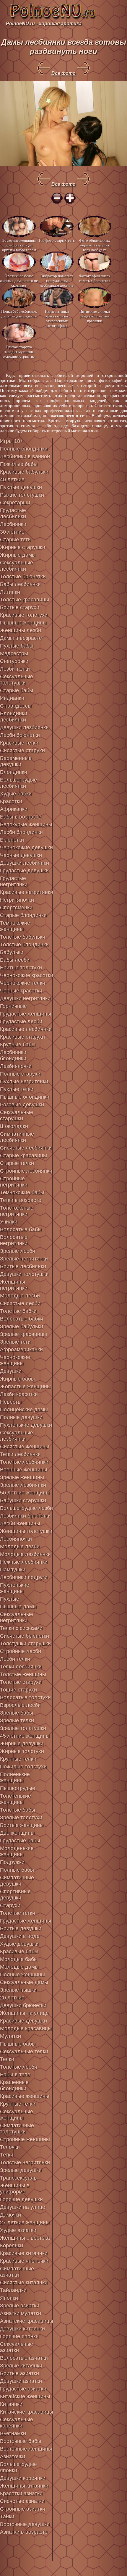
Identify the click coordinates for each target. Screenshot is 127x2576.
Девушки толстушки (24, 1274)
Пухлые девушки (21, 487)
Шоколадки (14, 1126)
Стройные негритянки (14, 1182)
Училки (9, 1222)
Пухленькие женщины (15, 1588)
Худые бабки (16, 794)
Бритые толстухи (21, 968)
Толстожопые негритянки (17, 1211)
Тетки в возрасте (21, 1200)
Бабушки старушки (23, 1500)
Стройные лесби (21, 1651)
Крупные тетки (18, 2104)
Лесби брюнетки (20, 735)
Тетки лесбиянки (20, 1454)
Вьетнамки (13, 2433)
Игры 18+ (12, 441)
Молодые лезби (20, 1547)
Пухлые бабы (17, 646)
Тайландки (13, 2290)
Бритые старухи (20, 607)
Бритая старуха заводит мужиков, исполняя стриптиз (19, 351)
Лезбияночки (16, 1066)
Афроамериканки (21, 1350)
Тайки (7, 2517)
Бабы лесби (15, 960)
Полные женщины (22, 1975)
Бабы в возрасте (21, 817)
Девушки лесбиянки (25, 863)
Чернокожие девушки (26, 848)
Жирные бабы (17, 1379)
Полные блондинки (24, 449)
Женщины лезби (21, 630)
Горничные (13, 1006)
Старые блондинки (23, 915)
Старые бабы (17, 690)
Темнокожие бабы (22, 1192)
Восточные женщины (26, 2449)
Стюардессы (16, 706)
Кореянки (12, 2246)
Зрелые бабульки (22, 1326)
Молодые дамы (19, 1967)
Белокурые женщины (26, 824)
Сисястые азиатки (22, 2501)
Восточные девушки (25, 2524)
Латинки (10, 592)
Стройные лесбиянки (26, 1171)
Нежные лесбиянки (24, 1562)
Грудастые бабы (20, 1841)
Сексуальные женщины (17, 2115)
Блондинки (14, 772)
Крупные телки (18, 1759)
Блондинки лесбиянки (14, 717)
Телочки (10, 2147)
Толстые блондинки (24, 945)
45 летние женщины (25, 1736)
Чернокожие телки (23, 983)
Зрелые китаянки (21, 2366)
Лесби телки (15, 1659)
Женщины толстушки (26, 1531)
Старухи (10, 1905)
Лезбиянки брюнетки (25, 1516)
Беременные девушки (16, 761)
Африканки (14, 809)
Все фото (63, 73)
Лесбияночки (16, 1539)
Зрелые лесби (18, 1251)
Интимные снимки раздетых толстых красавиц (95, 316)
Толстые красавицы (25, 600)
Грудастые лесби (21, 1021)
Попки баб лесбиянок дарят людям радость (19, 314)
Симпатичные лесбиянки (17, 1137)
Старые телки (17, 1163)
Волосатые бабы (21, 1229)
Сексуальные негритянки (17, 1617)
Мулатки (10, 2036)
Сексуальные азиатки (17, 2347)
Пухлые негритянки (24, 1082)
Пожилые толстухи (23, 1767)
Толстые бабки (18, 1311)
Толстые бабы (18, 1810)
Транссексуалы (19, 2178)
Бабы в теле (15, 2075)
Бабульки (12, 952)
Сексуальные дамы (24, 1982)
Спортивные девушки (15, 1895)
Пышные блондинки (25, 1097)
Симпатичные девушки (17, 1881)
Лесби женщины (20, 1523)
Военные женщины (24, 1470)
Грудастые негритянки (14, 881)
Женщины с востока (25, 2238)
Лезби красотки (19, 1394)
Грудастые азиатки (23, 2389)
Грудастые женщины (26, 1014)
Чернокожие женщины (15, 1360)
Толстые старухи (21, 1682)
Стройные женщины (25, 2139)
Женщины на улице (24, 2013)
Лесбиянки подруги (24, 1577)
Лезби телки (15, 669)
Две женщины (17, 1833)
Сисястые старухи (22, 750)
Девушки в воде (20, 1936)
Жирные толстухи (22, 1751)
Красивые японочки (24, 2261)
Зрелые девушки (21, 2170)
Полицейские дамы (24, 1410)
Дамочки (10, 2215)
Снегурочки (14, 661)
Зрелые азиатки (20, 2306)
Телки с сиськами (21, 1628)
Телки (7, 2059)
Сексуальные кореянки (17, 2423)
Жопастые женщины (25, 1387)
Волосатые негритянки (14, 1240)
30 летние (12, 532)
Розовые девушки (22, 1105)
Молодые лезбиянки (25, 1554)
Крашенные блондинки (14, 2085)
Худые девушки (19, 1944)
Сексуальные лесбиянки (17, 566)
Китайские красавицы (27, 2412)
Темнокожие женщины (15, 926)
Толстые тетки (18, 1913)
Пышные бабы (18, 2044)
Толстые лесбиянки (24, 1462)
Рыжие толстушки (22, 495)
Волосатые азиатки (24, 2358)
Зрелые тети (15, 1342)
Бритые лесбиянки (23, 1266)
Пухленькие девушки (26, 1425)
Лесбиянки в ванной (25, 456)
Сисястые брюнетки (25, 1636)
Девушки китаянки (22, 2329)
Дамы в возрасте (21, 638)
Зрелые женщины (22, 1477)
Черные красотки (21, 991)
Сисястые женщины (25, 1447)
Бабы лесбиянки (20, 584)
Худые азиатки (18, 2230)
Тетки (7, 2155)
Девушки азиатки (21, 2381)
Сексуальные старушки (17, 1115)
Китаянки (11, 2404)
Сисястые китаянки (24, 2283)
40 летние (12, 480)
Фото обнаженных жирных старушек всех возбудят (95, 245)
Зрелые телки (17, 1720)
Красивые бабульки (24, 472)
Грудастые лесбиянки (13, 513)
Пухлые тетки (17, 1089)
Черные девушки (21, 855)
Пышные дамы (18, 1607)
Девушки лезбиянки (24, 727)
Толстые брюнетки (23, 577)
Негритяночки (17, 900)
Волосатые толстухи (25, 1697)
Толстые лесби (19, 2067)
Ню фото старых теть (57, 240)
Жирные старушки (23, 547)
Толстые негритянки (25, 2162)
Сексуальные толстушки (17, 680)
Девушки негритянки (25, 998)
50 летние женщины (25, 1493)
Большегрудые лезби (26, 1508)
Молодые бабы (19, 1959)
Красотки (11, 801)
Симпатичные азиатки (17, 2272)
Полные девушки (21, 1417)
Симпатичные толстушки (17, 2129)
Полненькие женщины (15, 1777)
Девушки (11, 1371)
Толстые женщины (23, 1674)
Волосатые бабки (22, 1319)
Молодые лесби (20, 1296)
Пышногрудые (18, 1788)
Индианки (12, 698)
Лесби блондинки (21, 832)
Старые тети (15, 540)
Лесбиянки (13, 524)
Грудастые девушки (24, 871)
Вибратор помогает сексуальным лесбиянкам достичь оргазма (57, 280)
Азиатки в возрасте (24, 2532)
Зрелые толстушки (23, 1728)
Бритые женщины (22, 1825)
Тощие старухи (18, 1690)
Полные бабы (17, 1870)
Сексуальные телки (24, 2052)
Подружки (12, 1862)
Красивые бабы (19, 1952)
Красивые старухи (22, 1037)
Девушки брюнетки (23, 2005)
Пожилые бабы (19, 464)
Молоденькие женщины (17, 1851)
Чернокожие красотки (27, 975)
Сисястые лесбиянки (26, 1148)
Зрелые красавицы (23, 1334)
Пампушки (13, 1570)
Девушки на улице (23, 2207)
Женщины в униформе (15, 2189)
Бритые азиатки (19, 2373)
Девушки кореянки (23, 2478)
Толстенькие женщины (16, 1799)
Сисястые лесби (20, 1303)
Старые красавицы (23, 1155)
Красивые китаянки (24, 2253)
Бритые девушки (21, 1928)
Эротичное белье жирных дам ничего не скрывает (19, 280)
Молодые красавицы (26, 2028)
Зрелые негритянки (24, 1259)
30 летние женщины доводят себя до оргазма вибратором (19, 245)
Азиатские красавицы (27, 2321)
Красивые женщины (25, 2096)
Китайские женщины (25, 2396)
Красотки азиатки (21, 2493)
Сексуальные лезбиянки (17, 1436)
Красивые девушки (23, 2021)
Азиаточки (13, 2456)
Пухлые (10, 1599)
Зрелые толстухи (21, 1818)
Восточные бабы (21, 2441)
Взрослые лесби (20, 1705)
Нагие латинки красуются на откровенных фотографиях (57, 316)
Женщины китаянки (24, 2486)
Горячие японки (19, 2336)
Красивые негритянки (27, 892)
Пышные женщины (23, 623)
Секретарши (15, 503)
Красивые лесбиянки (26, 1029)
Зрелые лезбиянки (23, 1485)
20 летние (12, 1998)
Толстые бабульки (23, 937)
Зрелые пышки (18, 1990)
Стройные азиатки (23, 2509)
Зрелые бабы (17, 1713)
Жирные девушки (22, 1744)
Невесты (11, 1402)
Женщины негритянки (14, 1285)
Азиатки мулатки (21, 2313)
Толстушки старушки (25, 1644)
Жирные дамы (18, 555)
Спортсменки (16, 908)
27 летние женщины (25, 2222)
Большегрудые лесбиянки (18, 783)
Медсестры (14, 653)
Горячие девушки (21, 2199)
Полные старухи (20, 1074)
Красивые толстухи (24, 615)
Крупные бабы (18, 1045)
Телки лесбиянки (21, 1667)
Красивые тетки (19, 743)
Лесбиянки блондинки (13, 1055)
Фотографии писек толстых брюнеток (95, 278)
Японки (9, 2298)
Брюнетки (12, 840)
